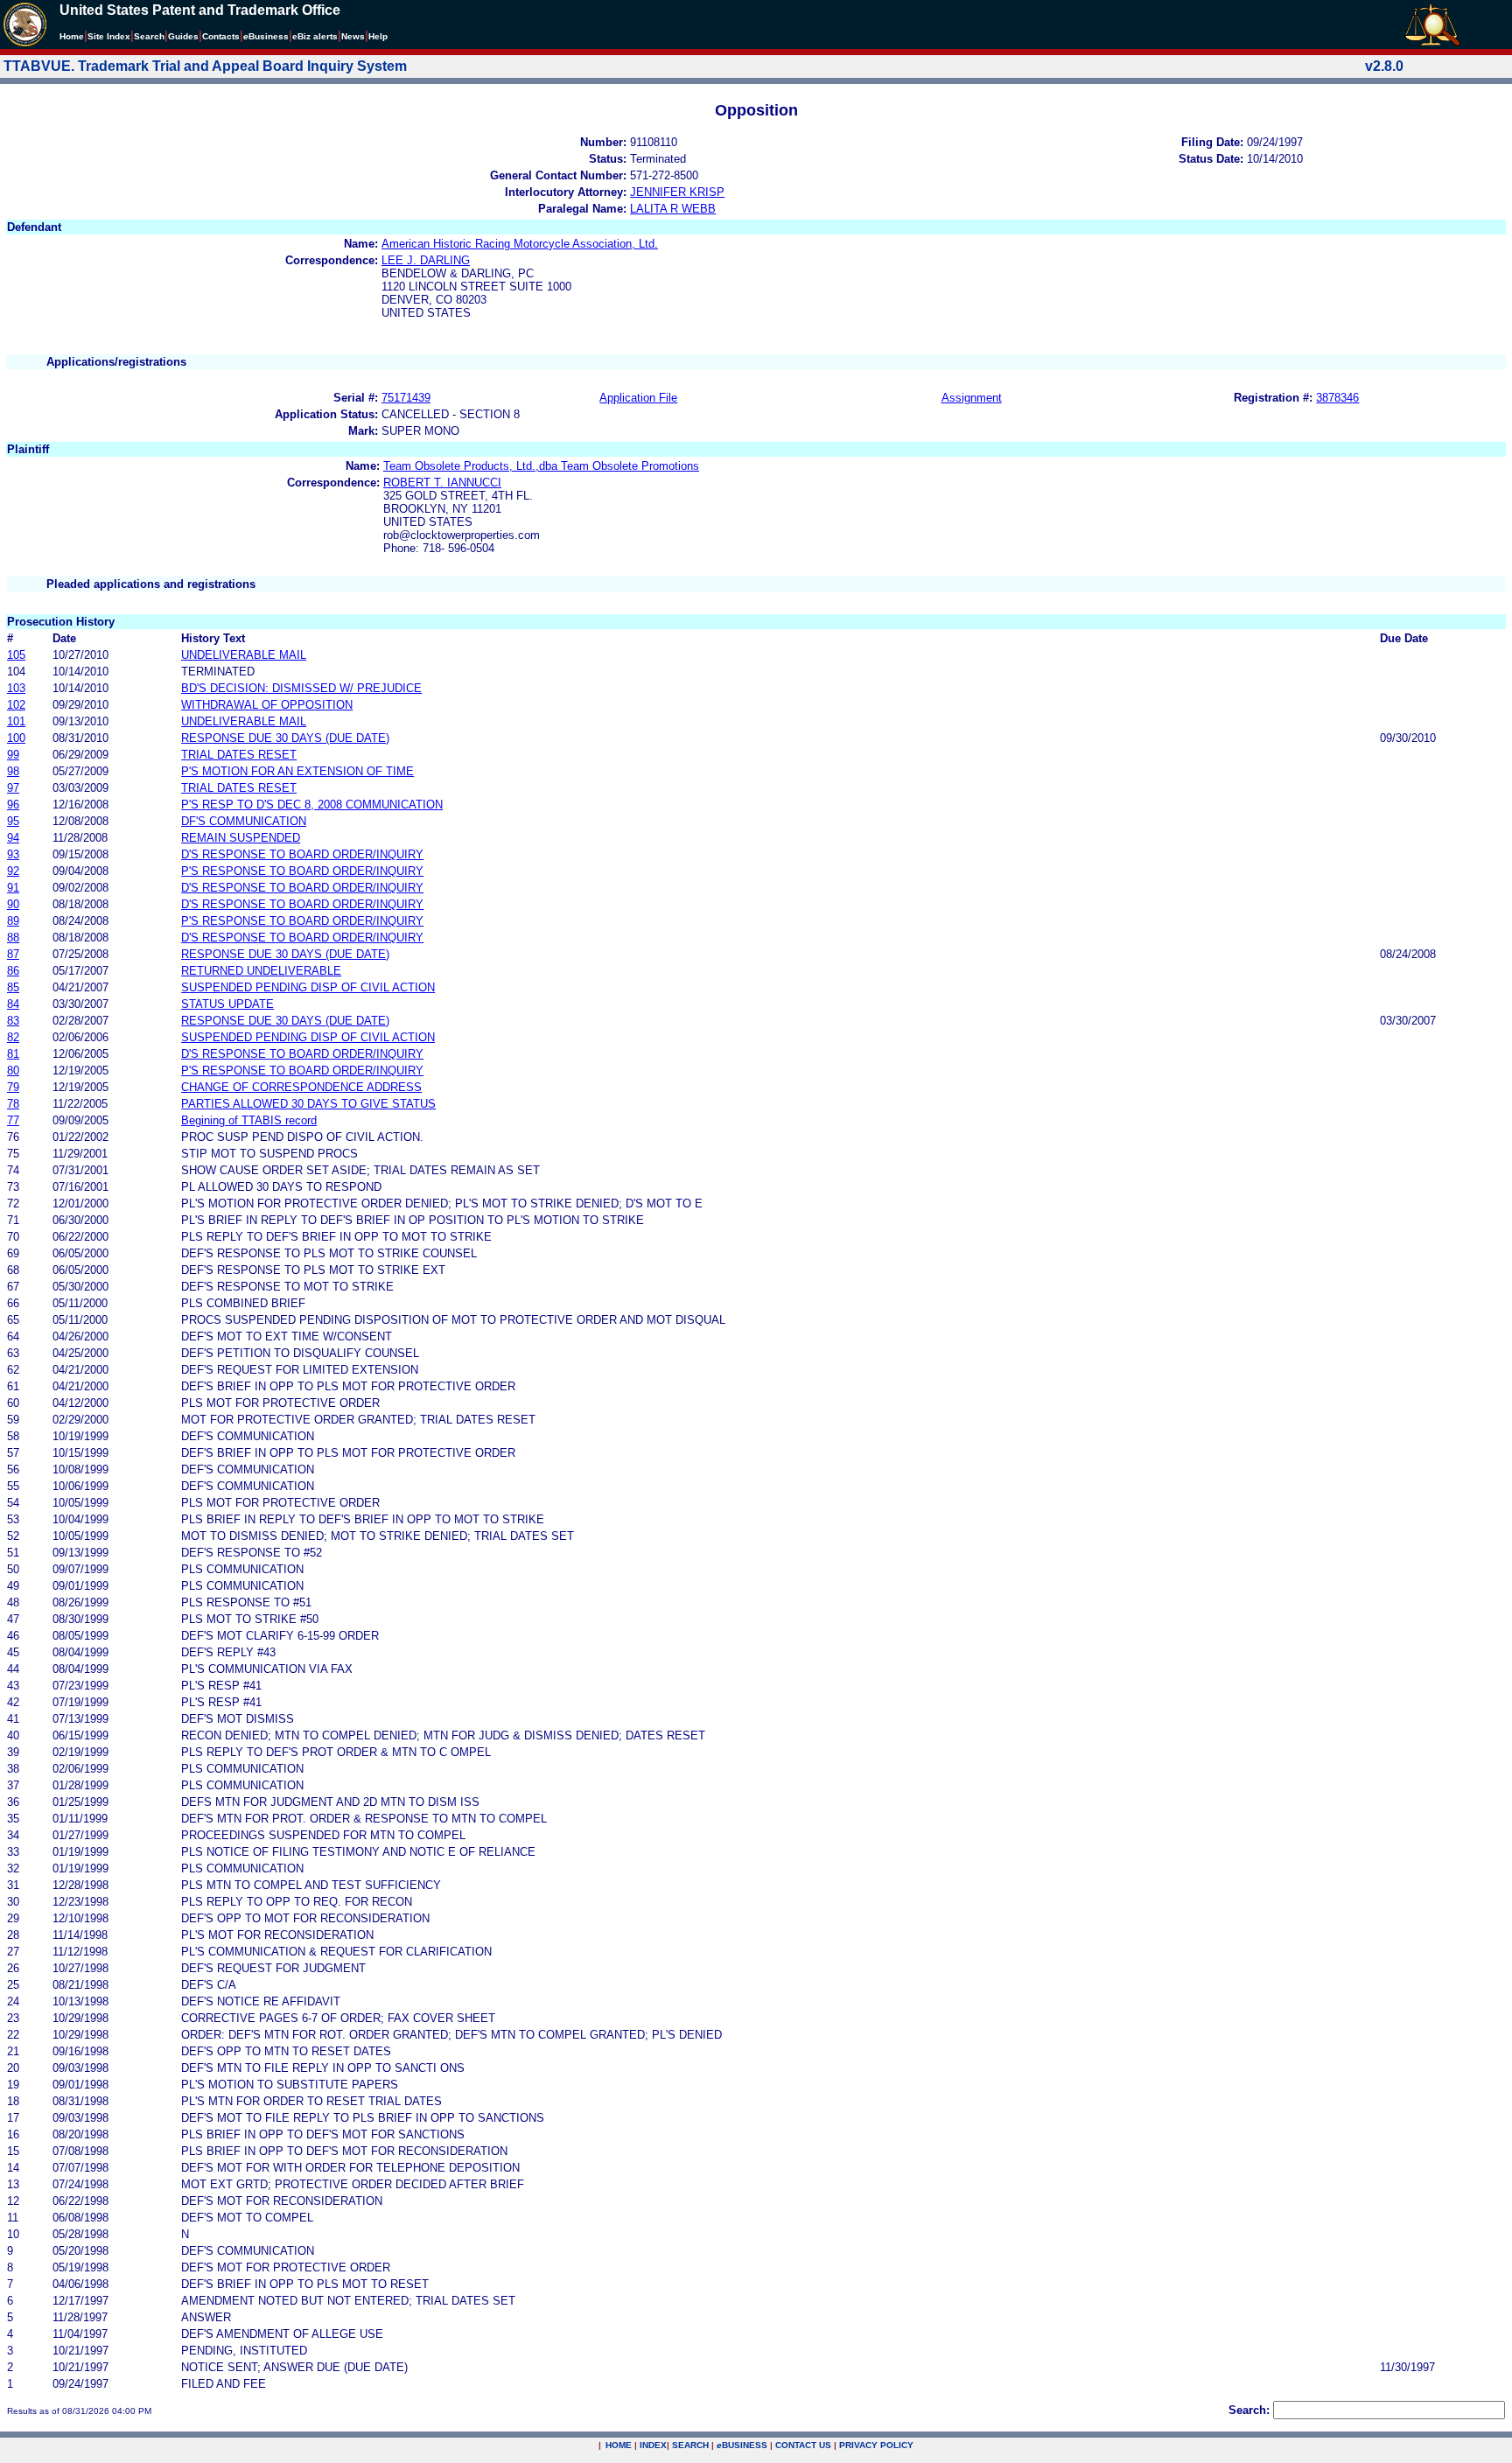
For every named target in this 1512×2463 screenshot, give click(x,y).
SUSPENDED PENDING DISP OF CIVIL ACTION (308, 987)
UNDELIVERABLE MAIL (244, 655)
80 (13, 1071)
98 (13, 771)
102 (16, 705)
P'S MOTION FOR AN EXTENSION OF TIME (297, 771)
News (353, 36)
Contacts (221, 36)
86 (13, 971)
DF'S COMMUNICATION (244, 821)
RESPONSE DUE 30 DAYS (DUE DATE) (285, 738)
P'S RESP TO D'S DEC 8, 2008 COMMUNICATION (312, 805)
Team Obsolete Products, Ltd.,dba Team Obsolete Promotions (541, 466)
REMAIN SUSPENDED (241, 838)
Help (378, 36)
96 (13, 805)
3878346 (1337, 398)
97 (13, 788)
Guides (183, 36)
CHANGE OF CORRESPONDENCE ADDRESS (301, 1087)
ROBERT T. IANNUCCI (442, 483)
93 (13, 854)
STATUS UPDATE (227, 1004)
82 (13, 1037)
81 (13, 1054)
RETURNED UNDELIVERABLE (261, 971)
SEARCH (690, 2445)
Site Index (109, 36)
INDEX (653, 2445)
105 (16, 655)
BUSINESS (742, 2445)
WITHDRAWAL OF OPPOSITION (267, 705)
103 (16, 688)
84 (13, 1004)
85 (13, 987)
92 (13, 871)
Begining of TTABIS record (249, 1120)
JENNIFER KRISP (677, 192)
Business (266, 36)
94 (13, 838)
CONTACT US (803, 2445)
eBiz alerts (315, 36)
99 (13, 755)
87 (13, 954)
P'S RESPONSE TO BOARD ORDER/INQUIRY (302, 871)
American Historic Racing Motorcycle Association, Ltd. (520, 244)
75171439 (406, 398)
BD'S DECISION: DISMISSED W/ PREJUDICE (301, 688)
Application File (638, 398)
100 (16, 738)
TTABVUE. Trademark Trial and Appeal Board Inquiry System (205, 66)
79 (13, 1087)
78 (13, 1104)
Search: (1249, 2410)
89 (13, 921)
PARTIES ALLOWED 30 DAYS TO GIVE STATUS (308, 1104)
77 (13, 1120)
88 (13, 938)
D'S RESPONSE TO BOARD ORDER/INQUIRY (302, 854)
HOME (619, 2445)
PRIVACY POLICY (876, 2445)
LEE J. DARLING (426, 260)
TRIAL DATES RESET (239, 755)
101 (16, 721)
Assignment (972, 398)
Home (72, 36)
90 (13, 904)
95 (13, 821)
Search (149, 36)
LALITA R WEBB (673, 209)
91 (13, 888)
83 (13, 1021)
